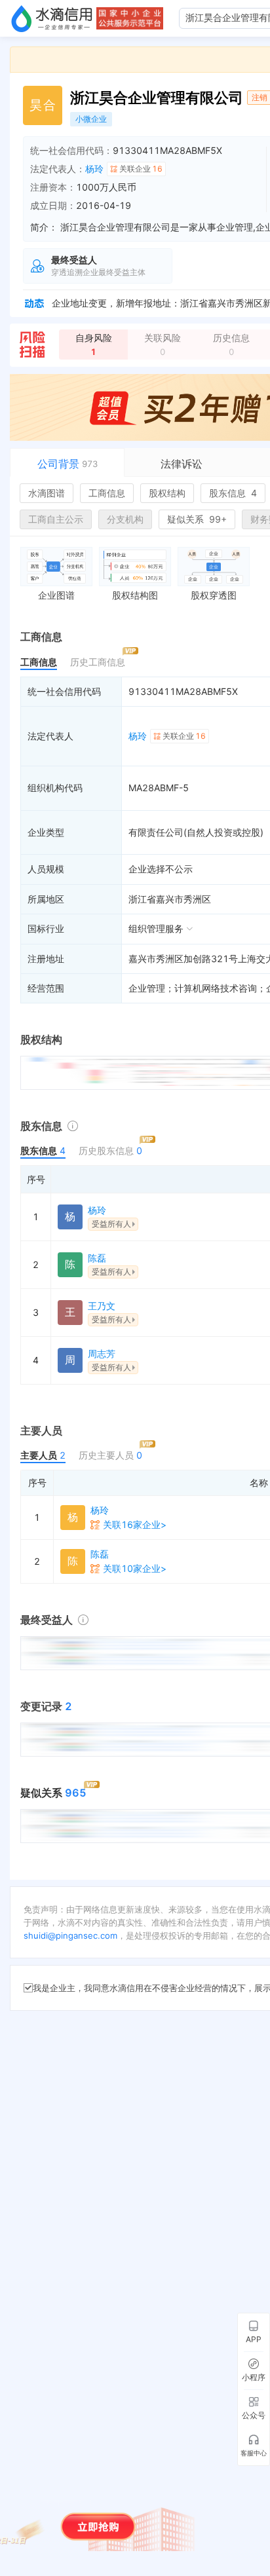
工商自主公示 (56, 519)
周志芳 (102, 1353)
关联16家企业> (135, 1524)
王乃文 (102, 1306)
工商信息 (107, 493)
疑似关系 (197, 519)
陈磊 (97, 1258)
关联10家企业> (135, 1568)
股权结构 (167, 493)
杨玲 (94, 169)
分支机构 (125, 519)
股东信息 (233, 493)
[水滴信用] (52, 18)
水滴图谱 (47, 493)
